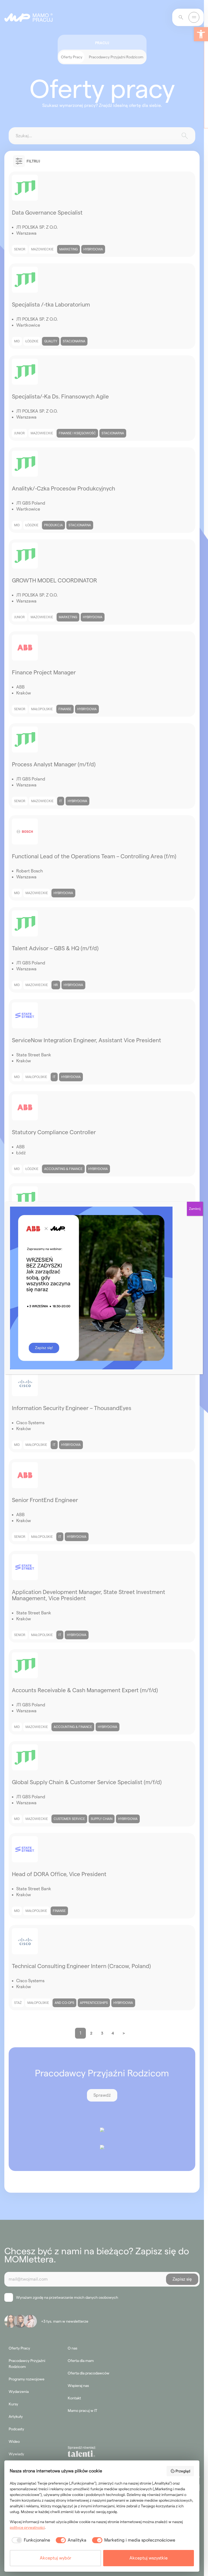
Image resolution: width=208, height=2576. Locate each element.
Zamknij (195, 1209)
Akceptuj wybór (56, 2558)
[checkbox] (30, 2540)
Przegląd (183, 2471)
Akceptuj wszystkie (149, 2558)
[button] (201, 34)
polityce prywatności (27, 2527)
